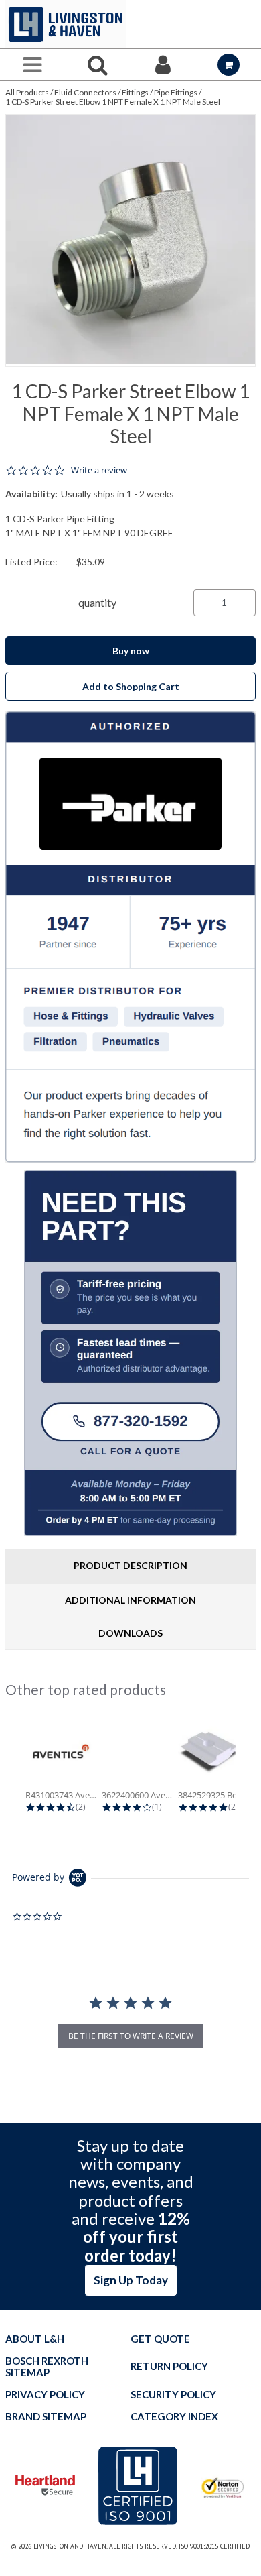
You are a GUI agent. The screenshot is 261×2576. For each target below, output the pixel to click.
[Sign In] (163, 65)
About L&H (35, 2339)
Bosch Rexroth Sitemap (47, 2367)
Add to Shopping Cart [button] (131, 686)
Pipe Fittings (176, 92)
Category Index (174, 2417)
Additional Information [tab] (130, 1600)
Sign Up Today (131, 2280)
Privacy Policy (45, 2395)
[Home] (66, 24)
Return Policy (169, 2366)
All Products (27, 92)
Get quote (160, 2339)
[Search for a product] (98, 65)
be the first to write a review (131, 2036)
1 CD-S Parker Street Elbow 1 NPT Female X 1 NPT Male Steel (113, 102)
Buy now (131, 651)
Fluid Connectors (85, 92)
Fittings (135, 92)
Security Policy (173, 2395)
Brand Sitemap (46, 2417)
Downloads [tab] (130, 1633)
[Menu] (33, 65)
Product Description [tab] (130, 1565)
